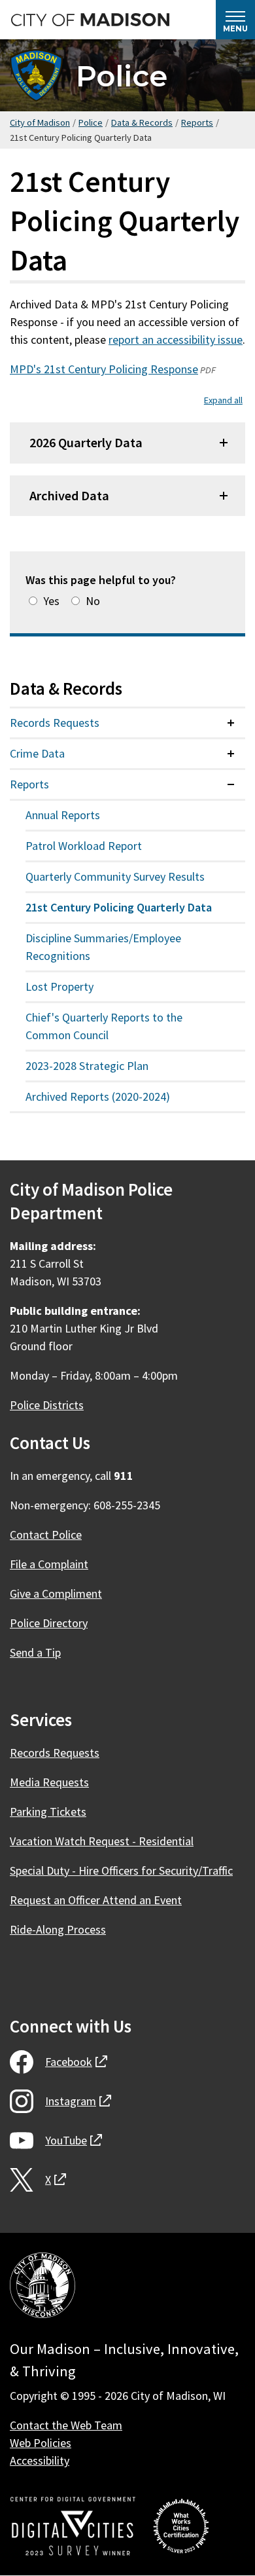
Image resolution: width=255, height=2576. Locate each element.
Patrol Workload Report (84, 846)
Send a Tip (35, 1652)
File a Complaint (49, 1564)
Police (122, 76)
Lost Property (59, 986)
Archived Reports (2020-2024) (98, 1096)
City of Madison (40, 122)
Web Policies (41, 2443)
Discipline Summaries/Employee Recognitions (103, 947)
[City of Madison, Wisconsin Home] (42, 2288)
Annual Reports (63, 815)
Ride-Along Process (58, 1929)
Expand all (223, 400)
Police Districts (47, 1405)
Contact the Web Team (66, 2425)
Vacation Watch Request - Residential (102, 1841)
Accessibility (40, 2460)
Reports (197, 122)
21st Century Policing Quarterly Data (119, 907)
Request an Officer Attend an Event (96, 1900)
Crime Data (37, 753)
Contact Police (46, 1535)
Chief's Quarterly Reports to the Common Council (104, 1026)
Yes (51, 601)
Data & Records (142, 122)
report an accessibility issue (176, 340)
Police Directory (49, 1623)
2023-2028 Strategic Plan (87, 1066)
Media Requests (49, 1782)
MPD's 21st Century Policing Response (104, 369)
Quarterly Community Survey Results (115, 876)
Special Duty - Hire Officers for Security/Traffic (121, 1870)
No (93, 601)
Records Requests (55, 723)
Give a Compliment (56, 1593)
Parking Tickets (48, 1812)
